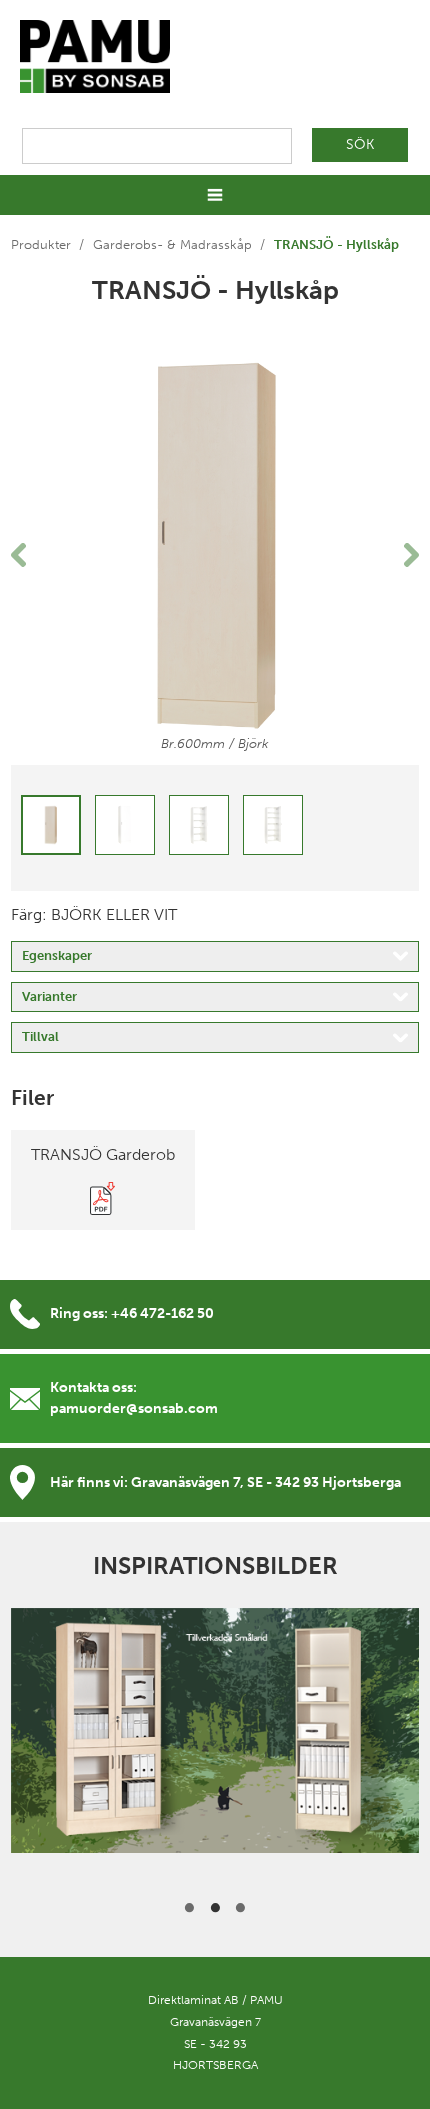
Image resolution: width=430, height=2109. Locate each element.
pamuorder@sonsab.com (134, 1408)
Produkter (41, 244)
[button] (41, 555)
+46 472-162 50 (162, 1313)
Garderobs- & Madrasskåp (172, 244)
